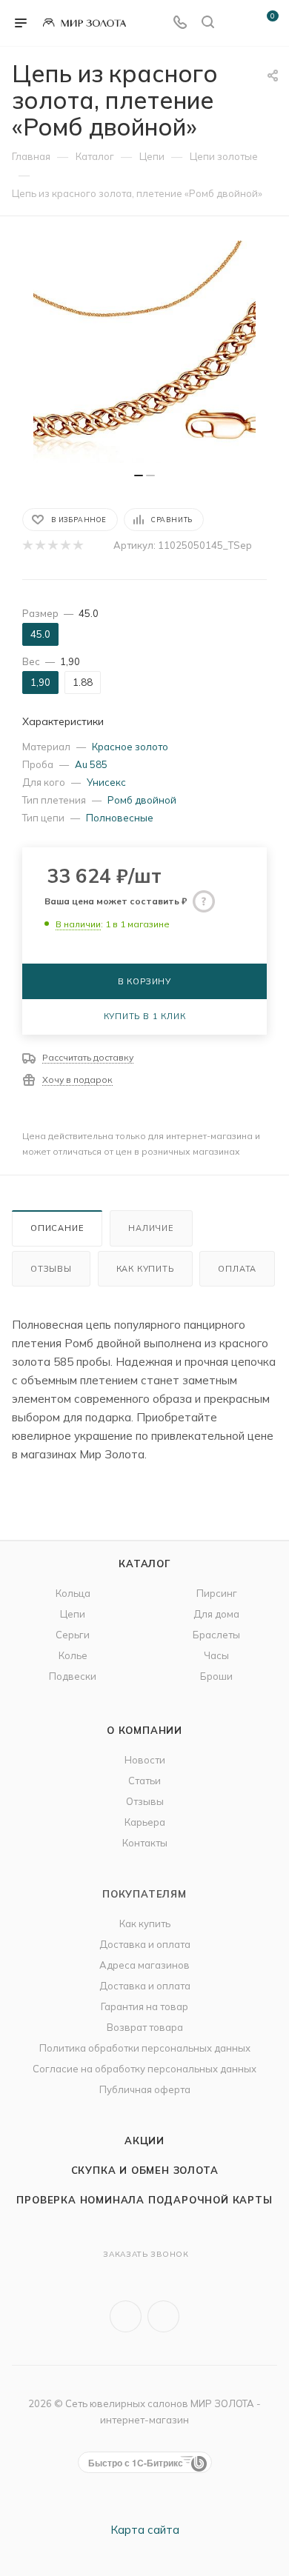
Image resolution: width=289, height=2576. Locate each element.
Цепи (73, 1614)
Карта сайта (145, 2530)
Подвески (73, 1676)
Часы (216, 1655)
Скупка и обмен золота (145, 2170)
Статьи (144, 1781)
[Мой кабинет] (236, 23)
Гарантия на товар (144, 2006)
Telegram (163, 2316)
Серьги (73, 1635)
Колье (73, 1655)
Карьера (145, 1822)
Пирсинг (217, 1593)
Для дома (216, 1614)
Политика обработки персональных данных (145, 2048)
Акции (144, 2140)
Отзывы (51, 1269)
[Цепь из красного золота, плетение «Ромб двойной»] (144, 352)
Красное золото (130, 747)
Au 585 (91, 764)
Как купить (145, 1269)
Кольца (73, 1593)
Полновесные (120, 818)
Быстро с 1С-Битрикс (136, 2463)
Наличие (151, 1228)
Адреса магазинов (144, 1965)
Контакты (145, 1843)
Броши (216, 1676)
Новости (145, 1760)
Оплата (237, 1269)
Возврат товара (145, 2027)
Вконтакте (126, 2316)
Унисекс (106, 782)
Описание (57, 1228)
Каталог (144, 1564)
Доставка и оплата (145, 1944)
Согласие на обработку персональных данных (144, 2069)
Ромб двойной (142, 800)
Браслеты (216, 1635)
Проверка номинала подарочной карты (144, 2200)
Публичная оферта (145, 2089)
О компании (144, 1730)
